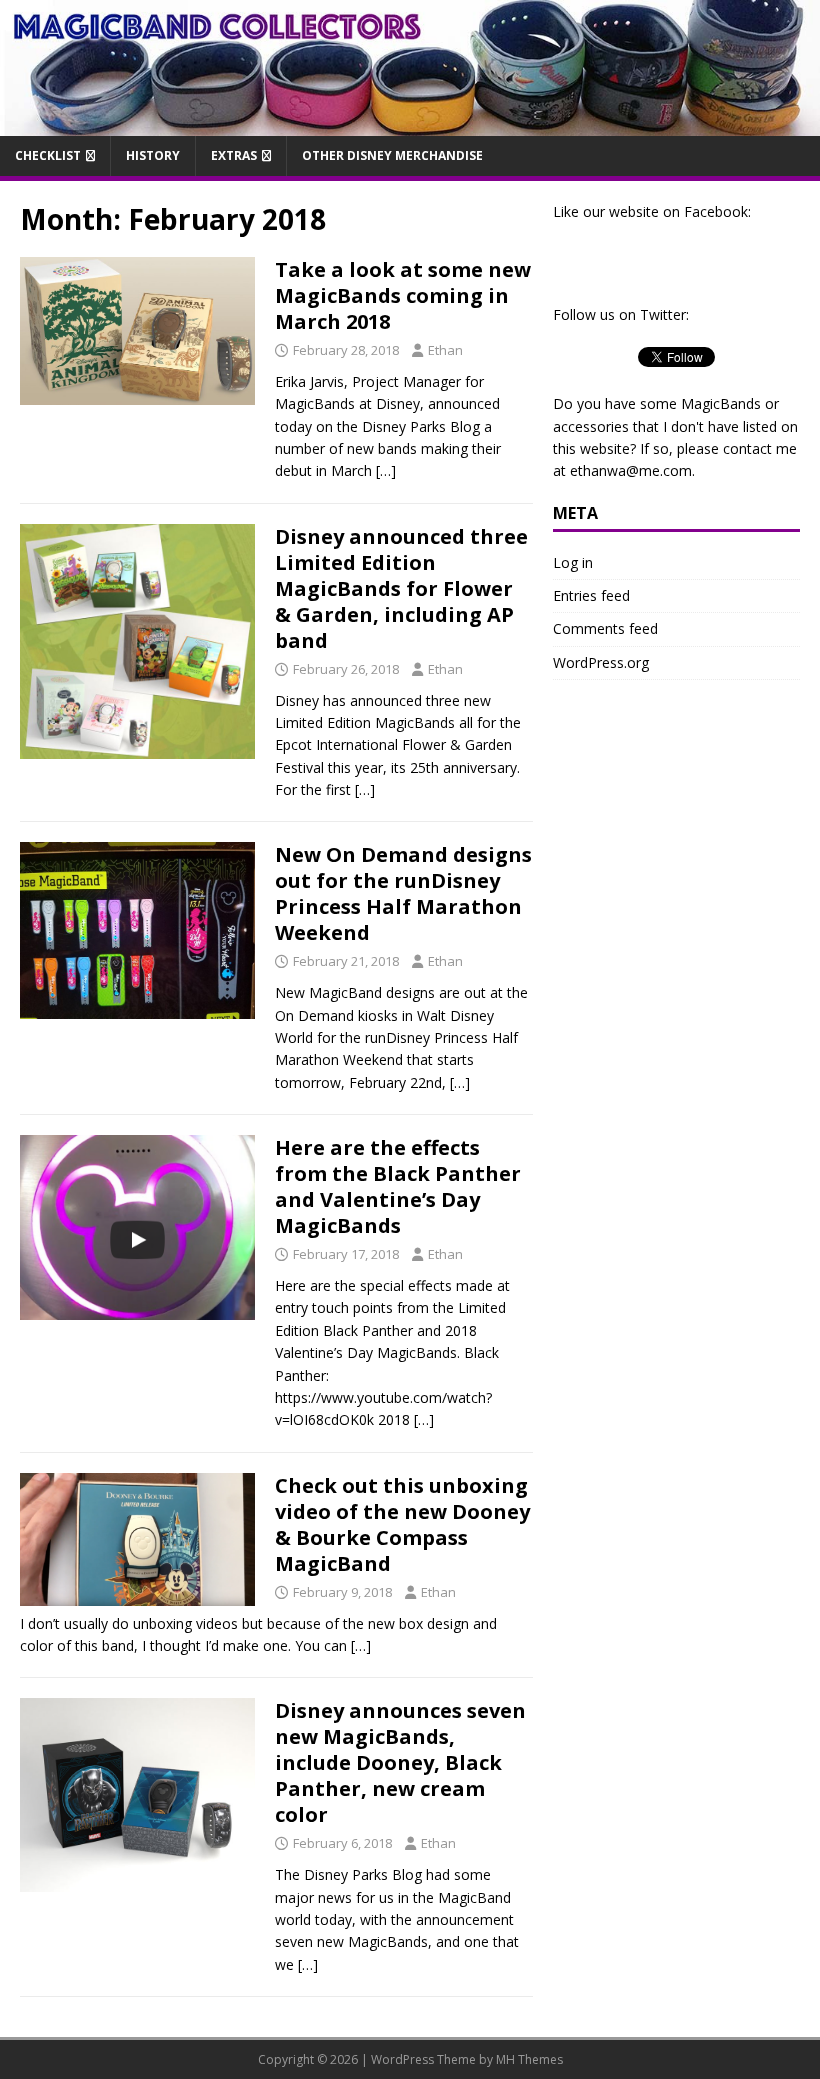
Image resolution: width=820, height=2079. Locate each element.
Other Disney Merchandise (392, 155)
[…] (386, 470)
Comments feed (605, 628)
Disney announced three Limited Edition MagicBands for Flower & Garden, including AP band (401, 588)
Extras (234, 155)
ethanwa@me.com (631, 470)
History (153, 155)
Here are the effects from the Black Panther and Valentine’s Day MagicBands (398, 1186)
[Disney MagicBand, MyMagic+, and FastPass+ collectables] (410, 124)
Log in (573, 562)
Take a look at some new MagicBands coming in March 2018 (403, 295)
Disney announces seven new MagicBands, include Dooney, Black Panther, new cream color (400, 1762)
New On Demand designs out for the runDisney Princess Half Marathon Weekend (403, 893)
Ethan (445, 350)
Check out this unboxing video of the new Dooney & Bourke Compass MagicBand (402, 1524)
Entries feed (591, 595)
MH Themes (529, 2059)
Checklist (48, 155)
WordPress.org (601, 662)
